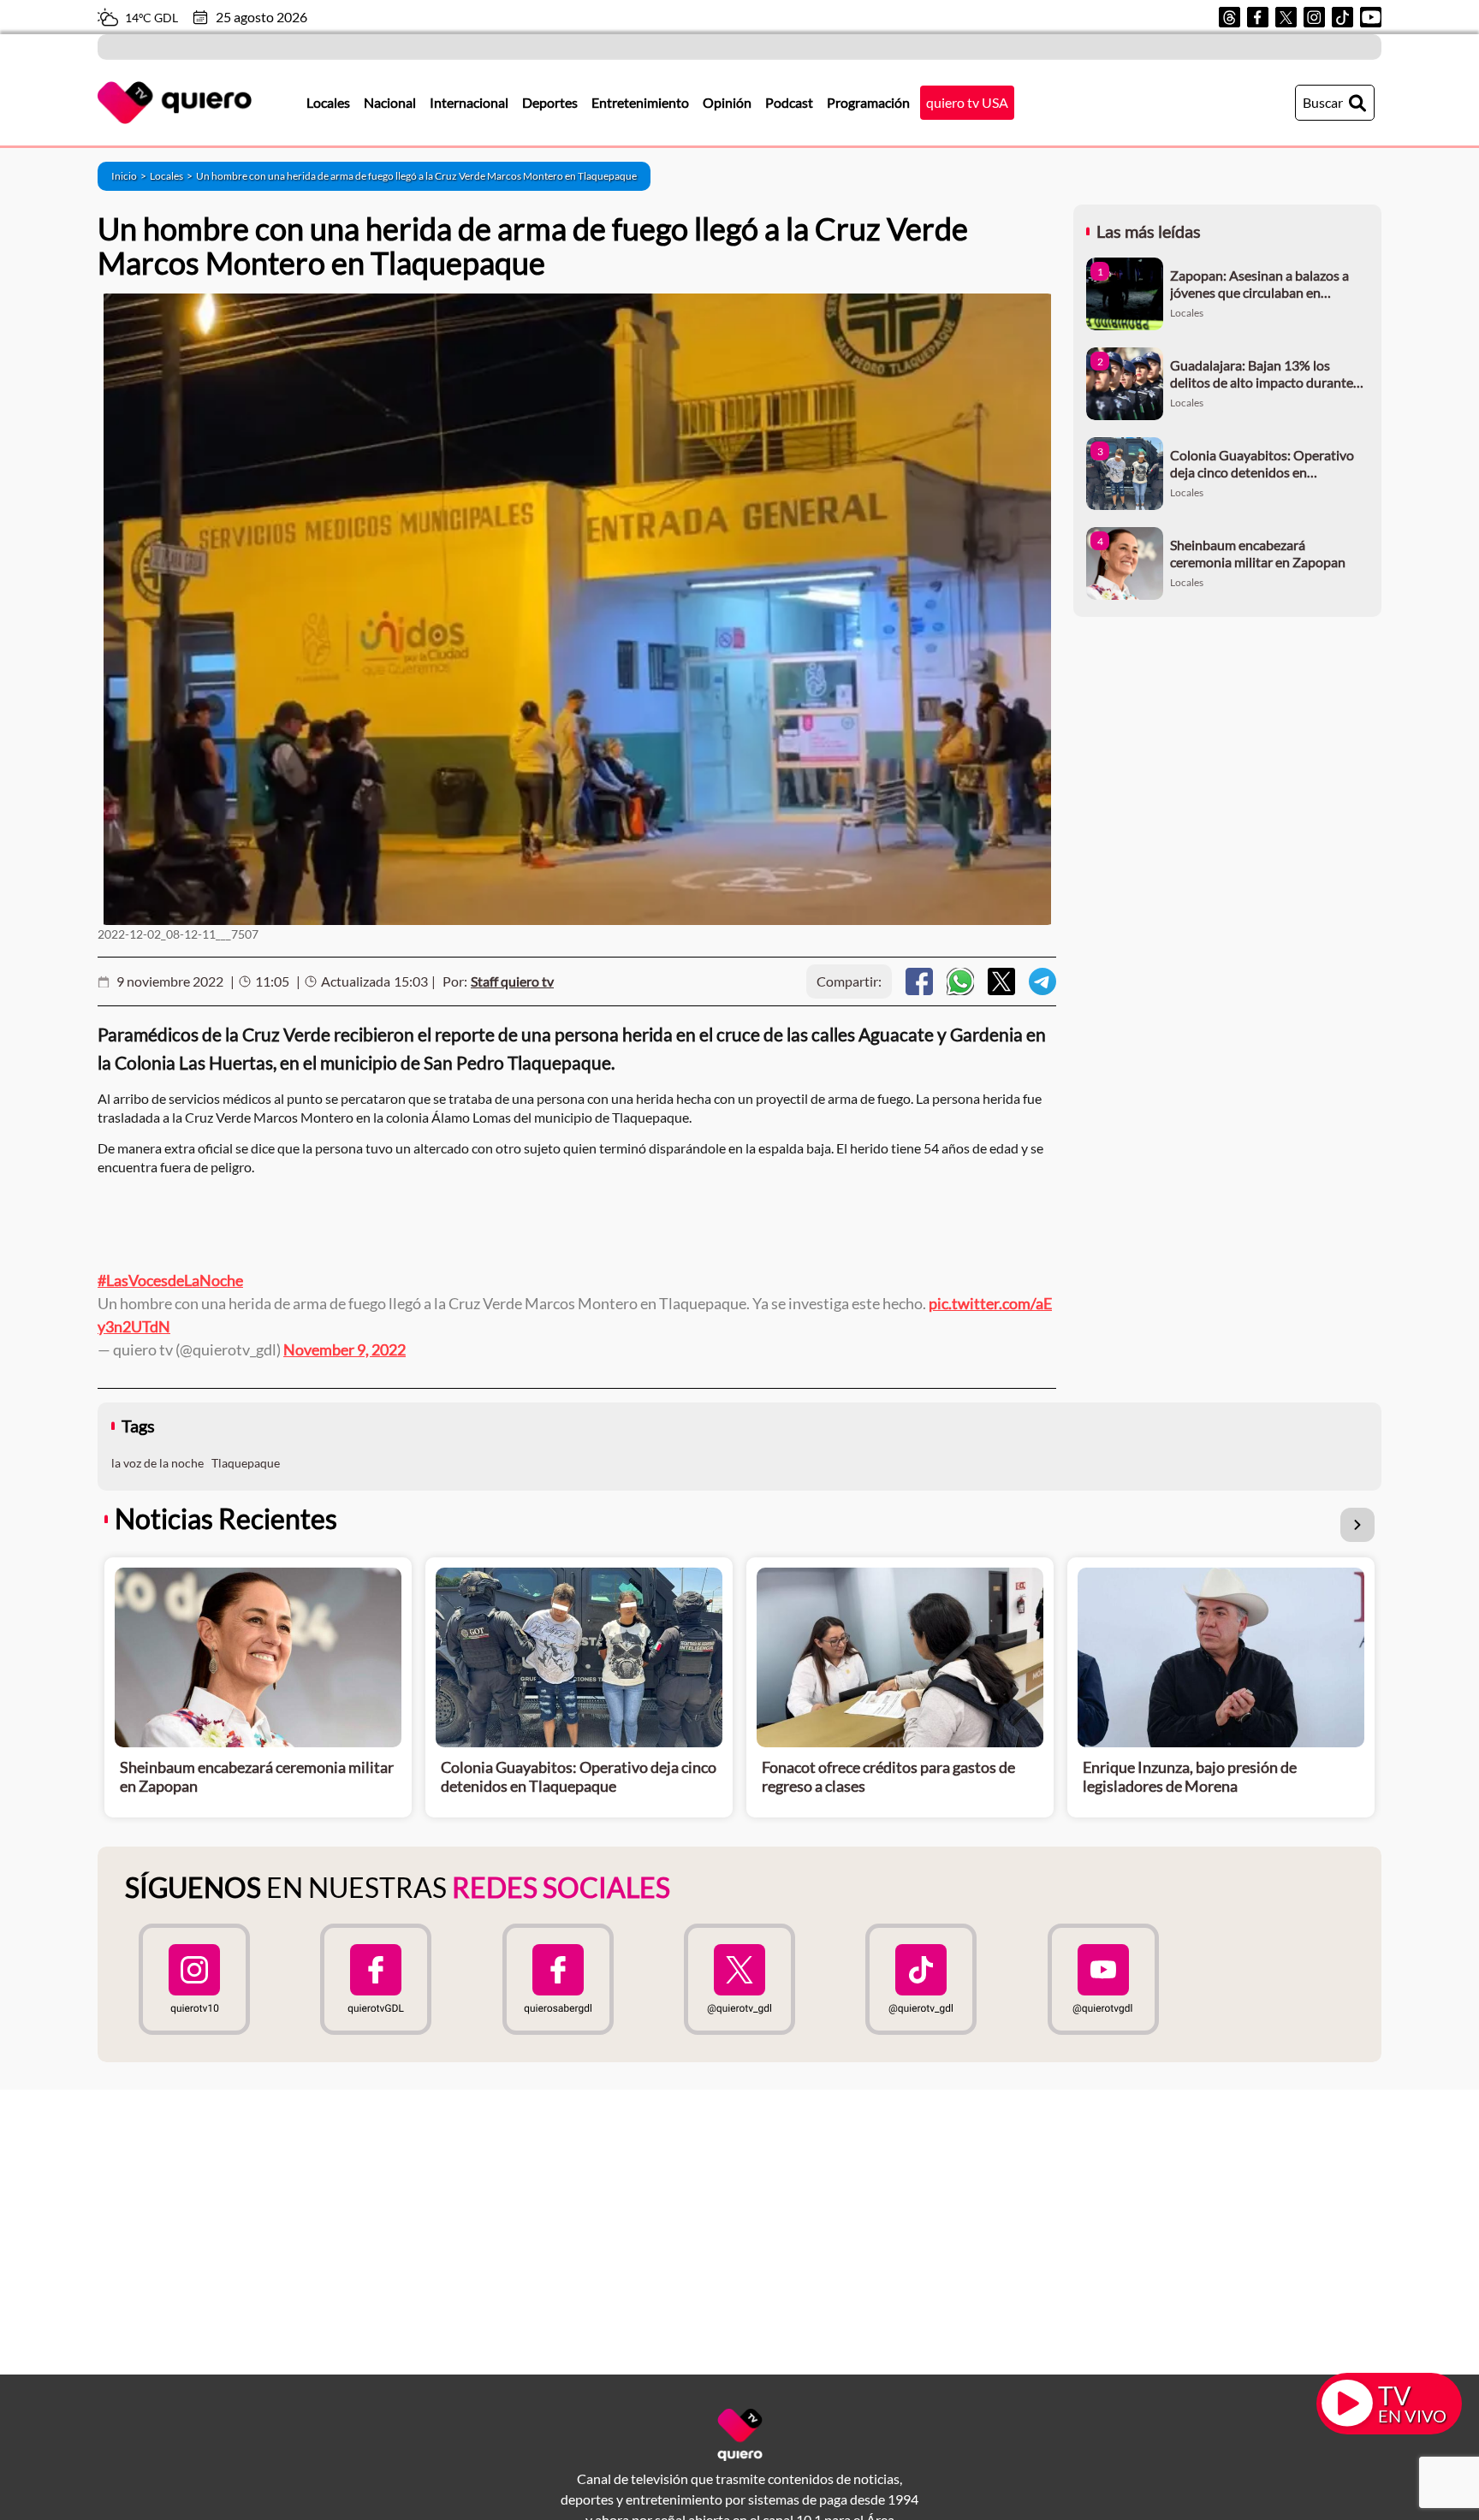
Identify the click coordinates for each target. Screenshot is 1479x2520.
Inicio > (131, 176)
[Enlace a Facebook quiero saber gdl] (558, 1979)
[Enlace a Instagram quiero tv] (194, 1979)
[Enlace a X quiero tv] (739, 1979)
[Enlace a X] (1286, 17)
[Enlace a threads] (1230, 17)
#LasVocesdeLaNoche (170, 1280)
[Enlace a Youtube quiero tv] (1102, 1979)
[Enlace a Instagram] (1314, 17)
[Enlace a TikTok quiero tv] (921, 1979)
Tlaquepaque (246, 1463)
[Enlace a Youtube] (1371, 17)
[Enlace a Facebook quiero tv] (376, 1979)
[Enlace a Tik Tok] (1342, 17)
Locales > (173, 176)
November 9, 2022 (345, 1349)
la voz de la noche (157, 1463)
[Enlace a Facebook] (1258, 17)
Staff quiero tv (512, 981)
